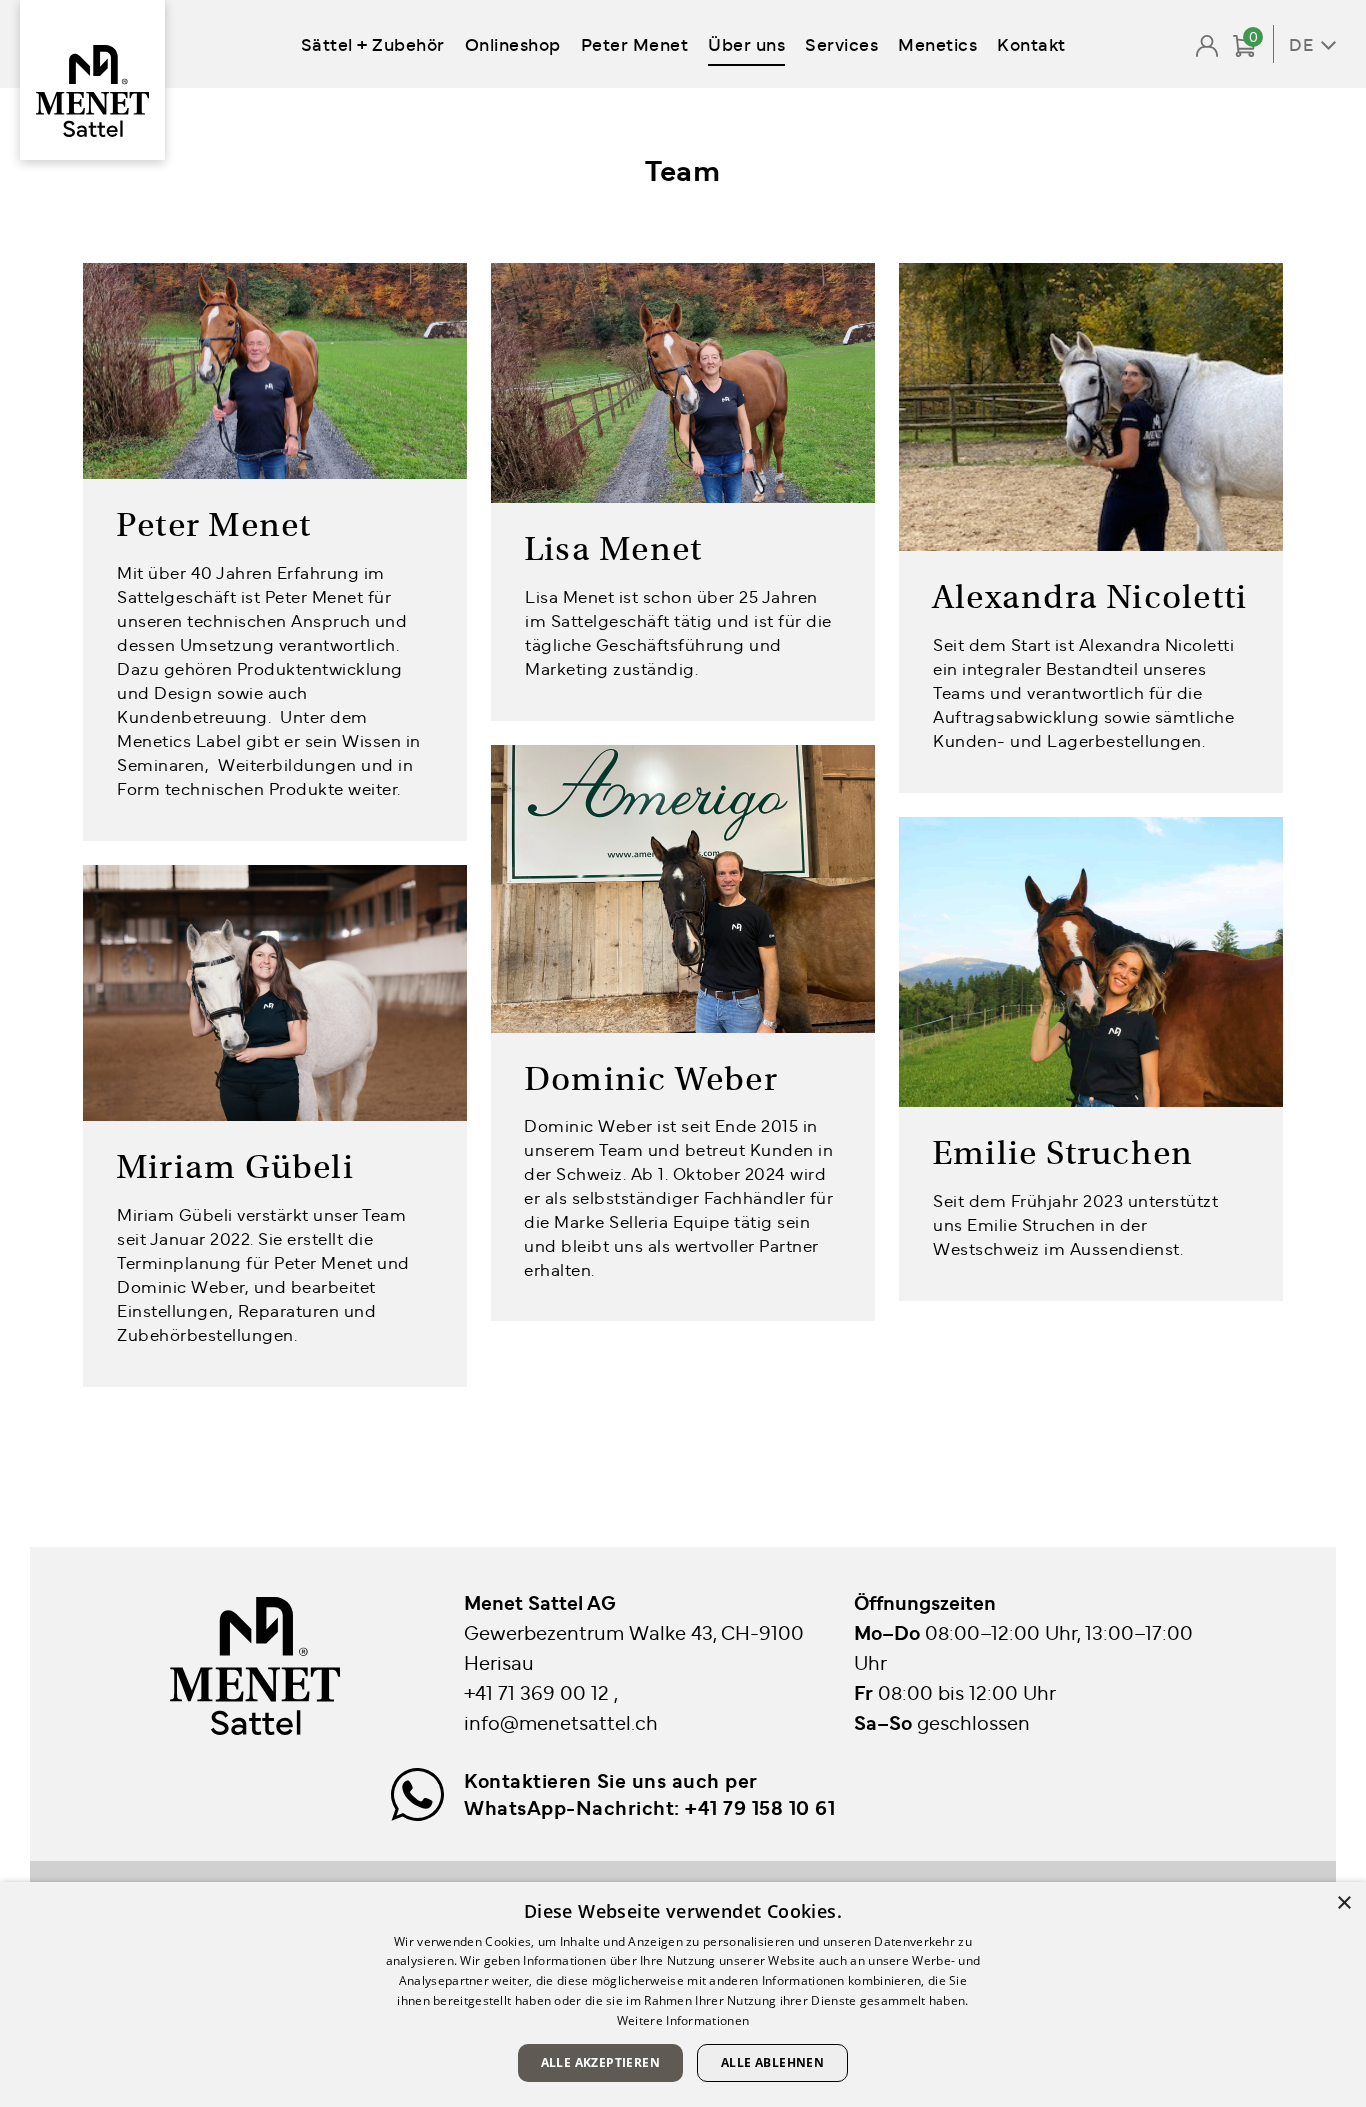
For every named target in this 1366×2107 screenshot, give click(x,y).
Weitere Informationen (683, 2020)
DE (1301, 44)
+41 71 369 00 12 (539, 1691)
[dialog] (683, 1994)
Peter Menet (635, 43)
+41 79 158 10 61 (760, 1807)
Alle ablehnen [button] (772, 2062)
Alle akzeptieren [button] (600, 2062)
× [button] (1343, 1903)
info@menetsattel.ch (561, 1721)
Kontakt (1031, 43)
